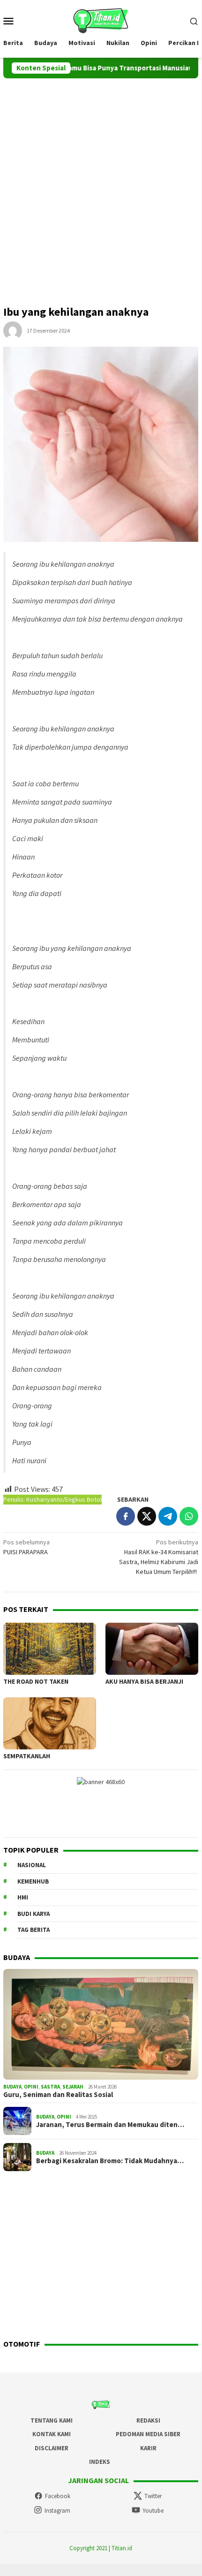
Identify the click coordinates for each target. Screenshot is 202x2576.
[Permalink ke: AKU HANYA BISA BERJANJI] (152, 1649)
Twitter (153, 2496)
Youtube (153, 2511)
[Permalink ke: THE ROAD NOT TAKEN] (50, 1649)
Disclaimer (52, 2448)
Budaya (12, 2087)
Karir (148, 2448)
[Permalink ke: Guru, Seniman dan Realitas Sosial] (101, 2024)
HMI (23, 1897)
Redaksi (148, 2420)
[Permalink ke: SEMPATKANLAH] (50, 1723)
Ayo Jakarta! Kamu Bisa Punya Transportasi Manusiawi (89, 68)
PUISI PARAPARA (26, 1547)
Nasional (32, 1865)
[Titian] (101, 20)
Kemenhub (33, 1881)
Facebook (58, 2496)
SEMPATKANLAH (27, 1756)
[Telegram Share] (168, 1516)
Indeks (100, 2462)
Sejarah (73, 2087)
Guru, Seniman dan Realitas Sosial (58, 2095)
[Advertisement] (101, 184)
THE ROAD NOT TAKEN (36, 1681)
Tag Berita (34, 1930)
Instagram (57, 2511)
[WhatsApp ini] (189, 1516)
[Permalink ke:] (13, 330)
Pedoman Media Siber (148, 2434)
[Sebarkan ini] (126, 1516)
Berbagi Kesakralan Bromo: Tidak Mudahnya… (110, 2161)
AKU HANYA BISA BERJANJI (144, 1681)
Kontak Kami (52, 2434)
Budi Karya (34, 1914)
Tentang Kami (52, 2420)
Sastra (50, 2087)
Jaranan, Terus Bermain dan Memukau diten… (110, 2125)
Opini (31, 2087)
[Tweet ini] (147, 1516)
